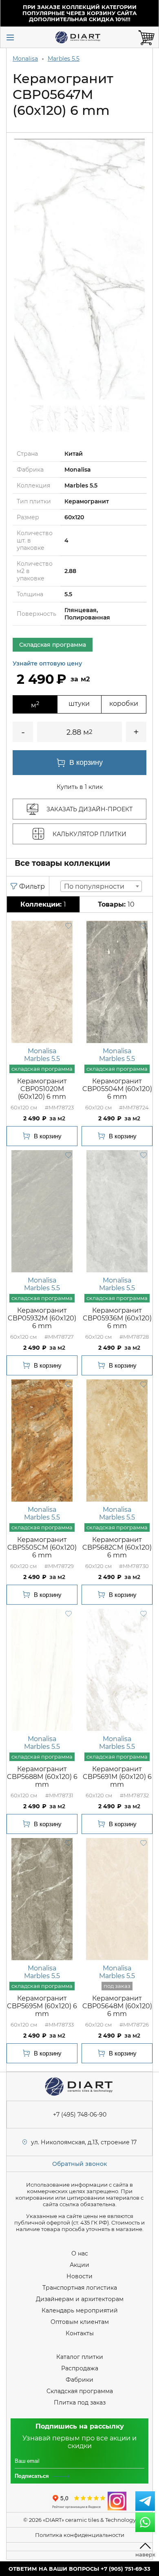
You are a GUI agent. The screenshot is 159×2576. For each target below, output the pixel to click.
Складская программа (80, 2391)
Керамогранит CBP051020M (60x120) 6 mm (42, 1089)
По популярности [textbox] (94, 886)
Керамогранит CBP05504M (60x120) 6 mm (117, 1089)
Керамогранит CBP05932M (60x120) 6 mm (42, 1318)
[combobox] (101, 886)
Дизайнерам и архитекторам (80, 2299)
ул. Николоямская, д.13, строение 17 (84, 2142)
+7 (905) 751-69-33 (126, 2569)
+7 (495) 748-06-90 (80, 2115)
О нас (80, 2253)
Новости (79, 2276)
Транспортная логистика (80, 2288)
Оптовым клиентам (80, 2322)
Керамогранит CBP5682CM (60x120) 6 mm (117, 1547)
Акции (79, 2265)
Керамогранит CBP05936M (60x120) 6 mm (117, 1318)
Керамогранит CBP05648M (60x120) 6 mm (117, 2006)
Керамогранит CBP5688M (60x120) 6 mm (42, 1777)
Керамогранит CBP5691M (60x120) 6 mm (117, 1777)
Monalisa (25, 59)
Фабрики (79, 2380)
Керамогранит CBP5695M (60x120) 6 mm (42, 2006)
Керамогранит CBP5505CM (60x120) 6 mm (42, 1547)
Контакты (80, 2333)
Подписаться (32, 2476)
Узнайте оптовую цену (47, 663)
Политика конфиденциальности (80, 2535)
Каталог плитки (80, 2357)
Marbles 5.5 (64, 59)
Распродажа (80, 2368)
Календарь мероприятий (80, 2310)
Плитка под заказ (80, 2403)
